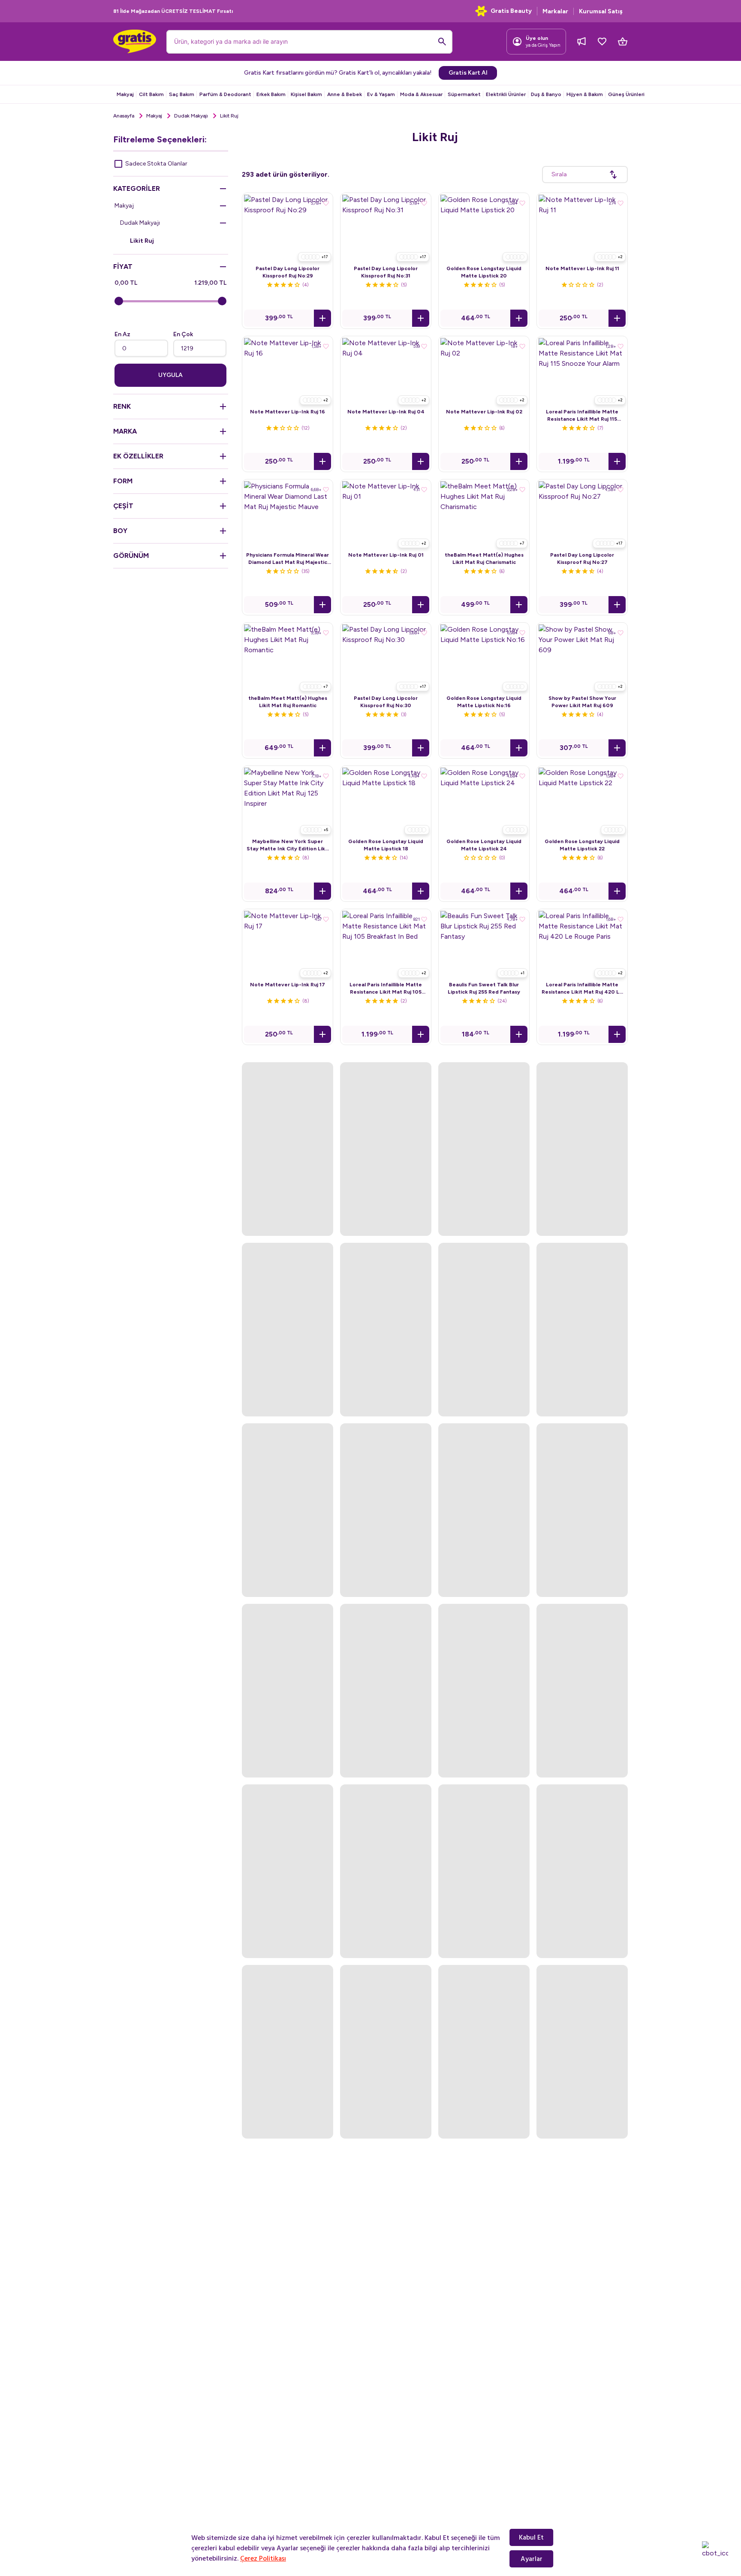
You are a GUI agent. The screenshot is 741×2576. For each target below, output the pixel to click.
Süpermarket (464, 94)
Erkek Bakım (271, 94)
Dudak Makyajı (191, 116)
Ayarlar (532, 2559)
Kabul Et (531, 2537)
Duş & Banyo (546, 94)
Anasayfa (124, 116)
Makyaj (125, 94)
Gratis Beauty (511, 11)
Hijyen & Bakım (585, 94)
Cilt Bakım (151, 94)
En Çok (183, 334)
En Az (122, 334)
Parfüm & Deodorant (225, 94)
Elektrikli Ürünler (506, 94)
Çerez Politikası (263, 2558)
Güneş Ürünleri (626, 94)
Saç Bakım (182, 94)
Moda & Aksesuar (421, 94)
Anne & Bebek (345, 94)
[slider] (119, 301)
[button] (322, 318)
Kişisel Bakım (306, 94)
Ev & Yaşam (381, 94)
